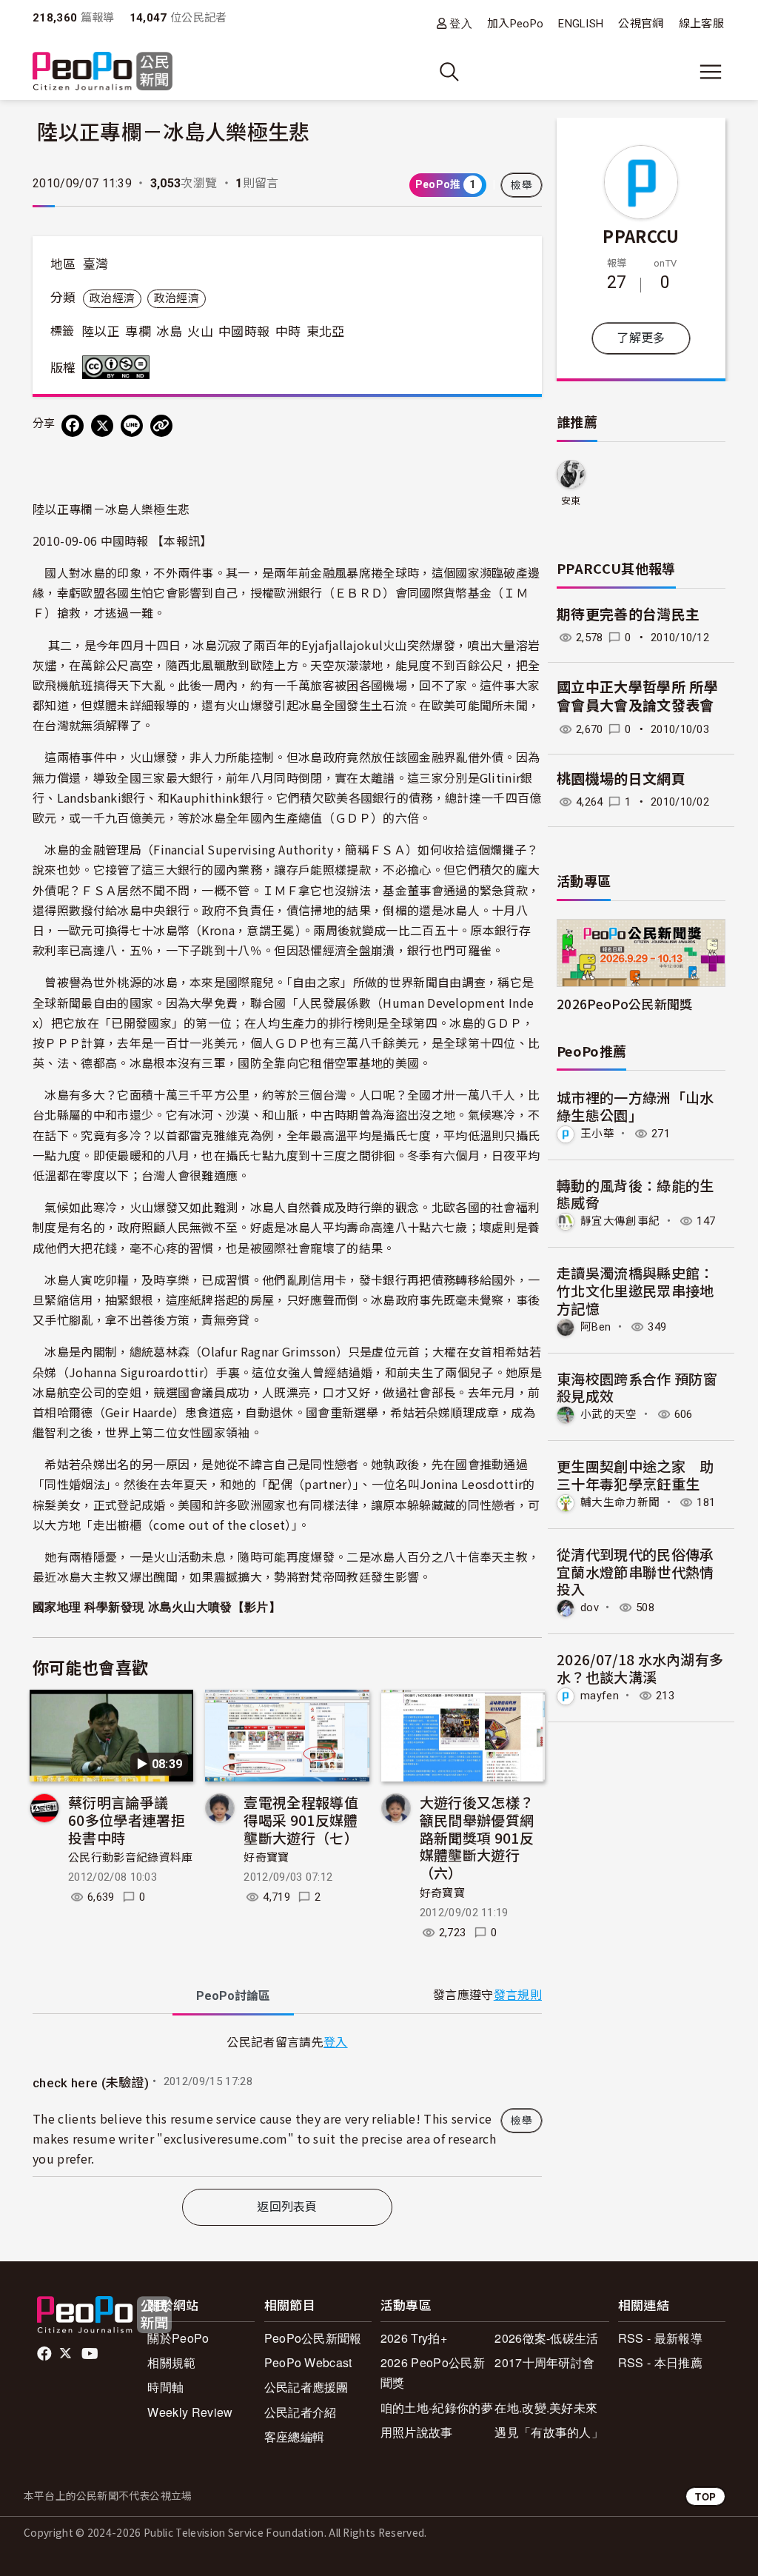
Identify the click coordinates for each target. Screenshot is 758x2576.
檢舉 (521, 185)
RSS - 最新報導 (660, 2338)
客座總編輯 (295, 2436)
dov (590, 1608)
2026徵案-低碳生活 (547, 2338)
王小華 (597, 1134)
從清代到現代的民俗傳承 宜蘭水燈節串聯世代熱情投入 (635, 1572)
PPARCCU (641, 235)
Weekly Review (190, 2412)
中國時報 (244, 332)
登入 (461, 23)
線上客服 (701, 24)
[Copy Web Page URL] (161, 426)
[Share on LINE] (132, 426)
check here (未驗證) (91, 2083)
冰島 (169, 332)
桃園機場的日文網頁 (621, 779)
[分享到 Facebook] (73, 426)
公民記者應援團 (306, 2387)
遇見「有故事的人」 (549, 2432)
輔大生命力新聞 (620, 1502)
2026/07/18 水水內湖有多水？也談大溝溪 (640, 1668)
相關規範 (171, 2362)
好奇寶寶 (266, 1858)
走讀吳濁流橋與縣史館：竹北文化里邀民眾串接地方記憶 (635, 1290)
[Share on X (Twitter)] (102, 426)
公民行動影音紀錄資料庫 (131, 1858)
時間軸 (165, 2387)
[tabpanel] (287, 2105)
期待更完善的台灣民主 (628, 615)
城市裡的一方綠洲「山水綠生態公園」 (635, 1106)
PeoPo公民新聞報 (313, 2338)
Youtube (91, 2354)
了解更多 (641, 338)
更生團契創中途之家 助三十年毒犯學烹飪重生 (635, 1475)
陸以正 (101, 332)
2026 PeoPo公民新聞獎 (433, 2372)
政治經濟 (112, 298)
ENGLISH (581, 24)
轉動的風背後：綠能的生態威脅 (635, 1194)
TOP (705, 2496)
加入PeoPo (515, 24)
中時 (288, 332)
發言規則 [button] (518, 1995)
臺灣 (96, 264)
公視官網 (641, 24)
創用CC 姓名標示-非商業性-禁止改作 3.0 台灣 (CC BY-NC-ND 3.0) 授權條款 (119, 367)
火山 (200, 332)
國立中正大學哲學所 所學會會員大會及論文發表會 (637, 697)
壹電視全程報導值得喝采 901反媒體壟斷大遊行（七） (301, 1820)
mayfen (600, 1696)
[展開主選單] (711, 72)
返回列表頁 (287, 2207)
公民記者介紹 (301, 2412)
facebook (46, 2354)
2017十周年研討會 (544, 2362)
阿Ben (596, 1327)
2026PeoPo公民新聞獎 (624, 1004)
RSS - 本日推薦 (660, 2362)
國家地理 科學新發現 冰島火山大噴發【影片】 (157, 1607)
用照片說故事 (417, 2432)
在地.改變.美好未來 (546, 2408)
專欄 (138, 332)
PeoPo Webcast (308, 2362)
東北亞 (326, 332)
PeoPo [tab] (233, 1996)
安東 (571, 501)
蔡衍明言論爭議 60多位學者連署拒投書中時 (127, 1820)
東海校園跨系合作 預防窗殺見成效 (637, 1387)
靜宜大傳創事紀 (620, 1221)
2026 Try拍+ (414, 2338)
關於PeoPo (178, 2338)
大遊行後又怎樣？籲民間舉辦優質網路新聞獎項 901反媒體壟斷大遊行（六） (477, 1837)
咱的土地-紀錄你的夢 (437, 2408)
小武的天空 (609, 1414)
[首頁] (103, 72)
